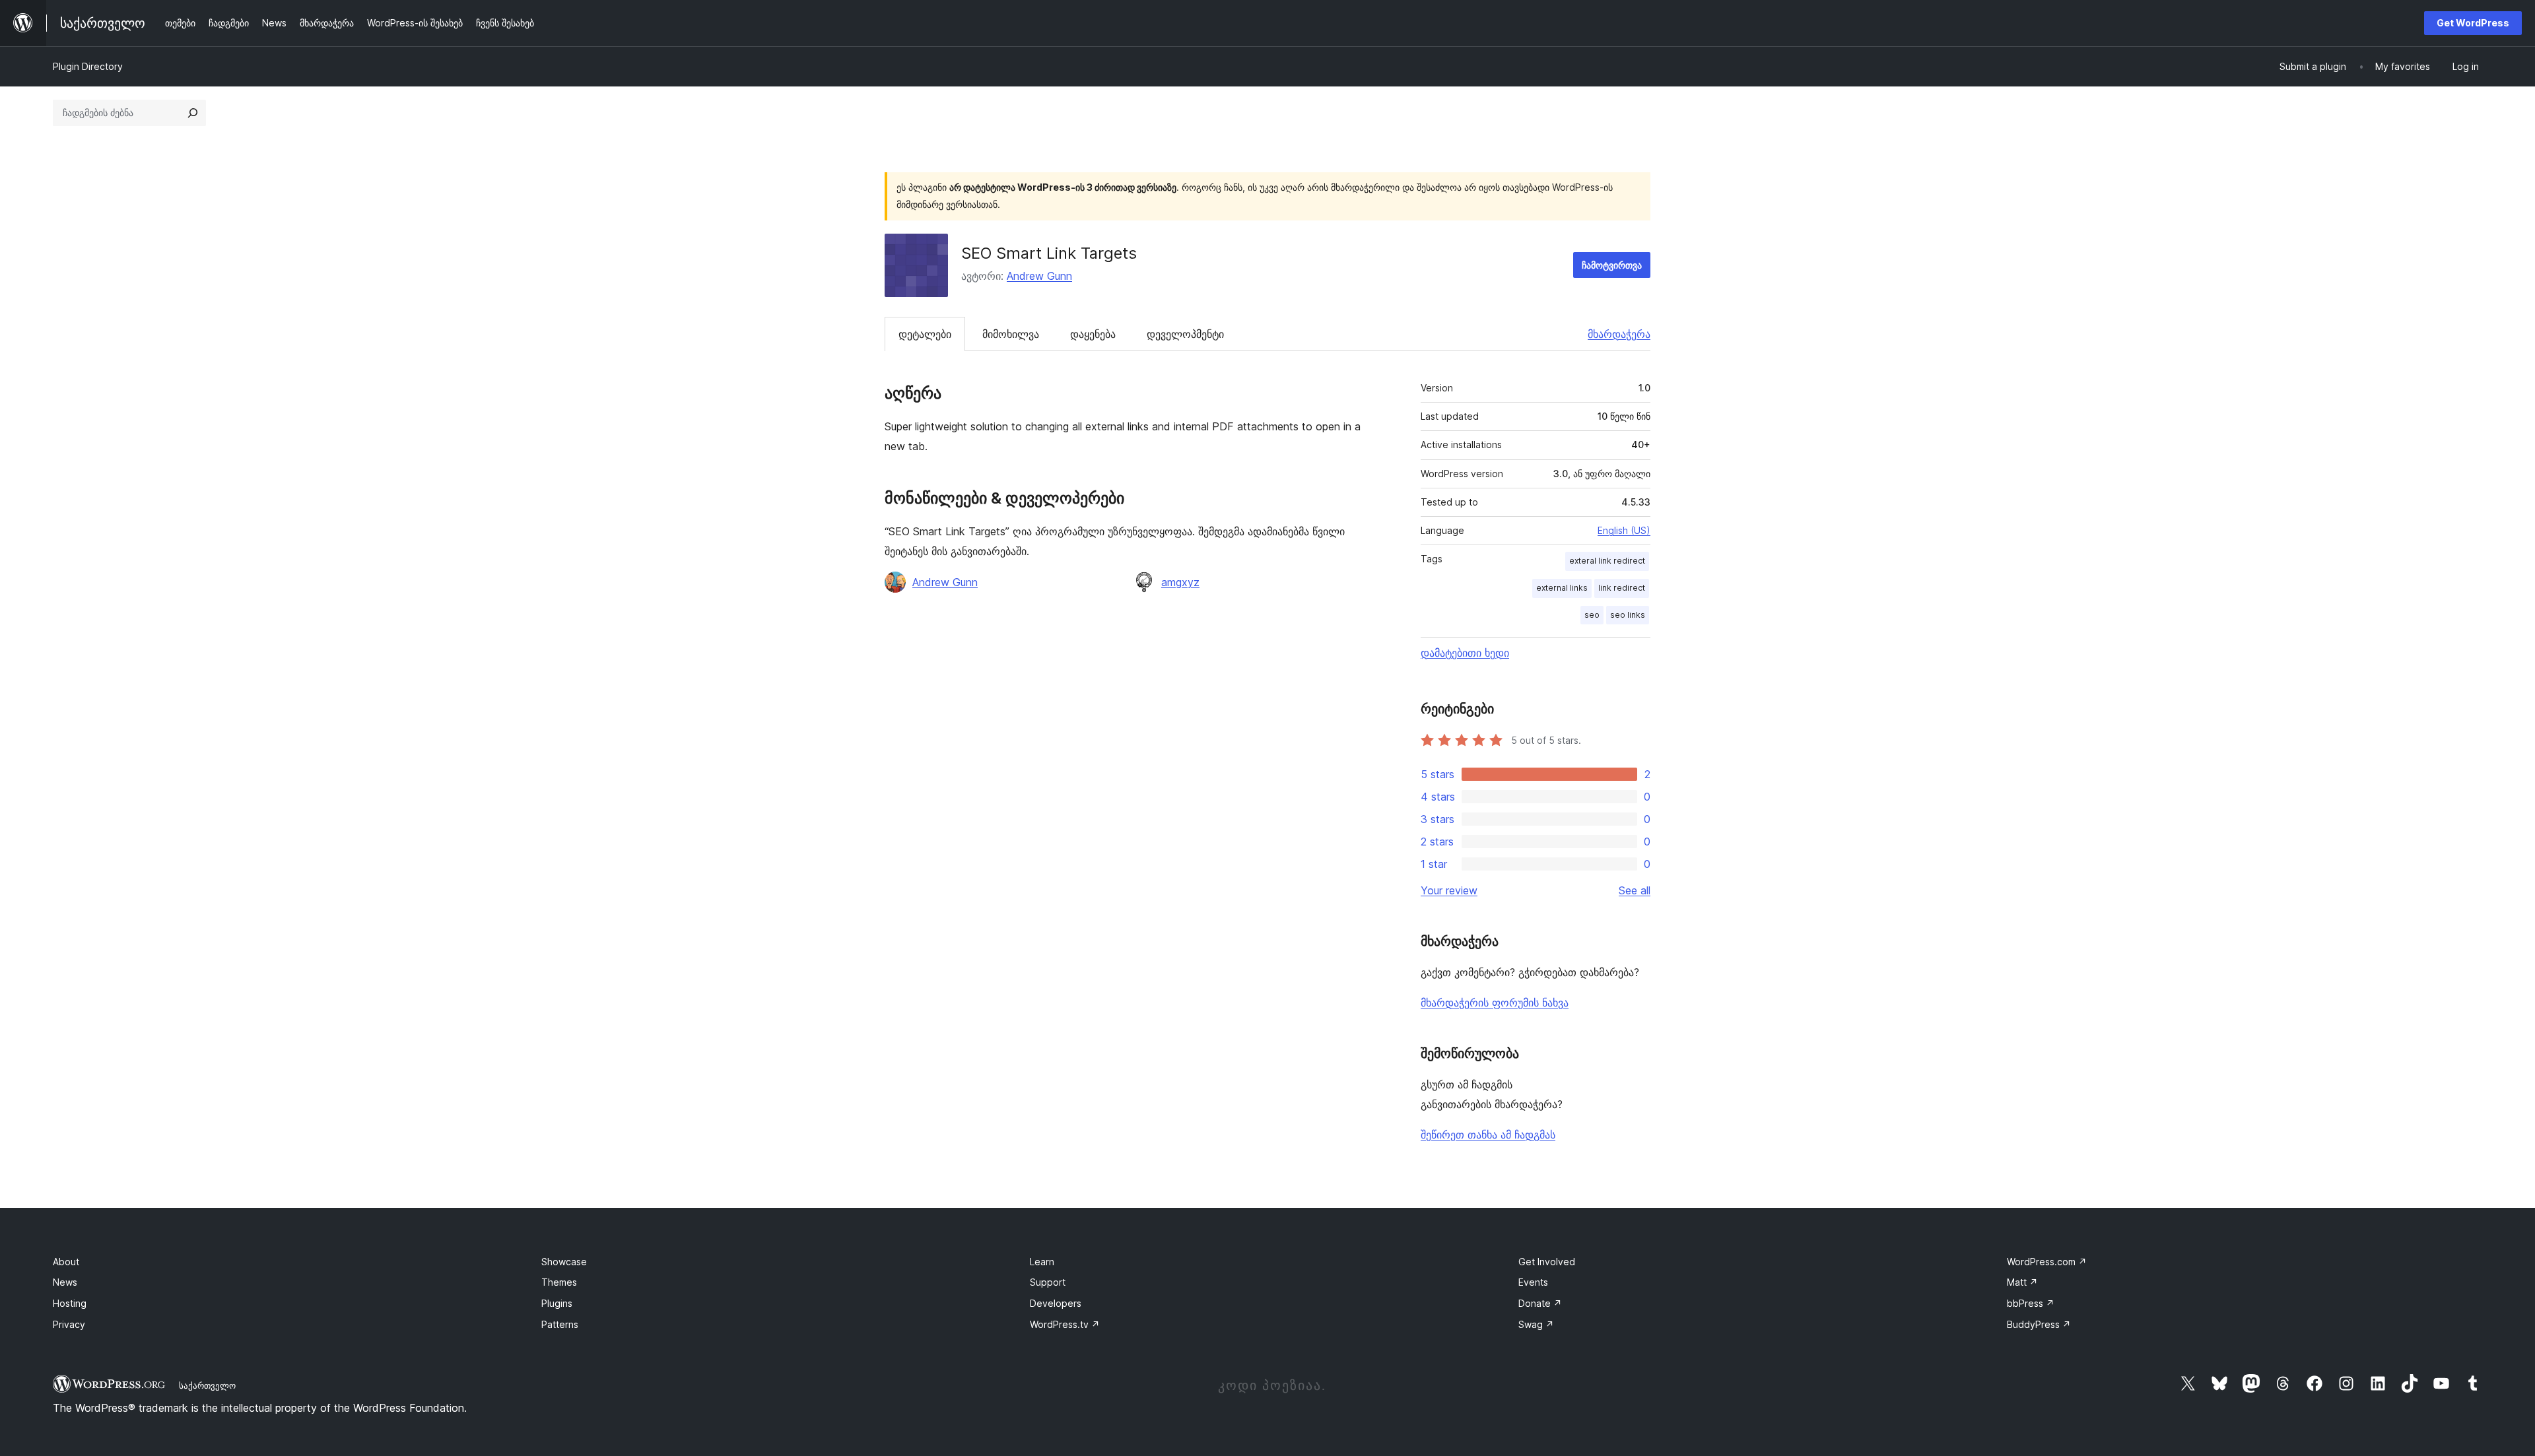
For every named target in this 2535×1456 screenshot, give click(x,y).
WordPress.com (2047, 1262)
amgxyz (1180, 582)
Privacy (69, 1324)
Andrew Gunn (1039, 276)
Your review (1449, 890)
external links (1562, 588)
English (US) (1624, 530)
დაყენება (1093, 334)
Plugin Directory (88, 66)
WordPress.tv (1065, 1324)
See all (1635, 890)
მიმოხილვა (1011, 334)
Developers (1056, 1303)
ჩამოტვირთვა (1612, 265)
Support (1048, 1282)
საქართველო (207, 1385)
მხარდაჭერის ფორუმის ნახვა (1495, 1003)
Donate (1540, 1303)
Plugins (557, 1303)
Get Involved (1547, 1262)
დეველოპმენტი (1185, 334)
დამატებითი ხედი (1465, 653)
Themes (559, 1282)
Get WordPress (2473, 23)
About (66, 1262)
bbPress (2031, 1303)
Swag (1536, 1324)
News (65, 1282)
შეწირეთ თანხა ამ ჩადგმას (1488, 1135)
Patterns (560, 1324)
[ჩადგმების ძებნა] (193, 113)
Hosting (70, 1303)
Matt (2022, 1282)
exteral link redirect (1607, 561)
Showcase (564, 1262)
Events (1533, 1282)
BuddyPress (2039, 1324)
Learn (1042, 1262)
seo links (1628, 615)
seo (1592, 615)
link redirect (1622, 588)
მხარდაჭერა (1619, 334)
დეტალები (925, 334)
